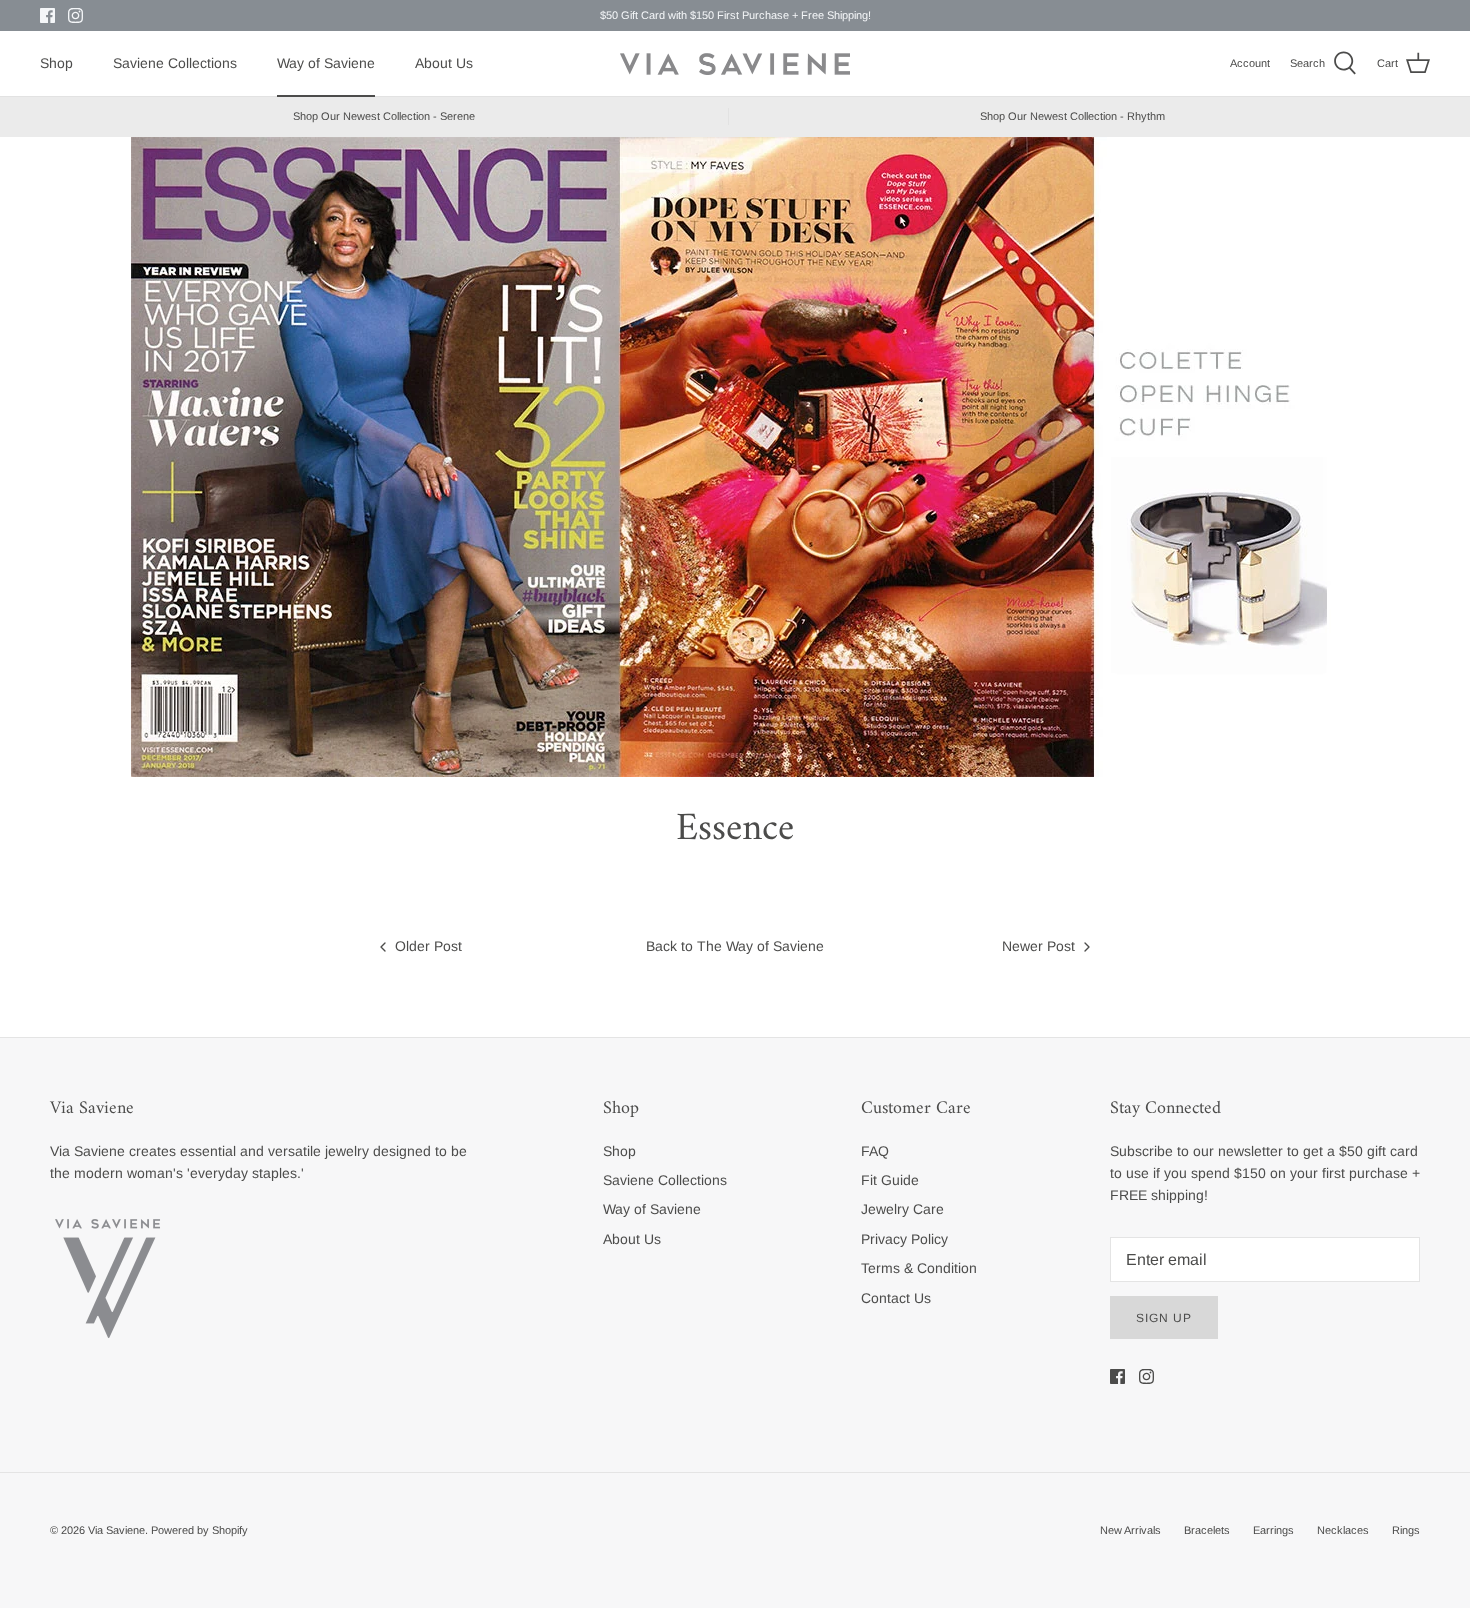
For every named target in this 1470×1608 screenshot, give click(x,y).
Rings (1406, 1530)
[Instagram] (75, 15)
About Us (444, 63)
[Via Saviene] (735, 64)
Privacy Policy (904, 1239)
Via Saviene (116, 1530)
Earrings (1273, 1530)
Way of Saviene (326, 63)
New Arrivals (1130, 1530)
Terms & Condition (919, 1268)
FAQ (875, 1151)
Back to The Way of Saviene (735, 946)
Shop (56, 63)
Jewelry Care (902, 1209)
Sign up (1164, 1318)
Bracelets (1207, 1530)
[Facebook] (47, 15)
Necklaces (1343, 1530)
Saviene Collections (175, 63)
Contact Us (896, 1298)
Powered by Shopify (199, 1530)
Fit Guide (890, 1180)
